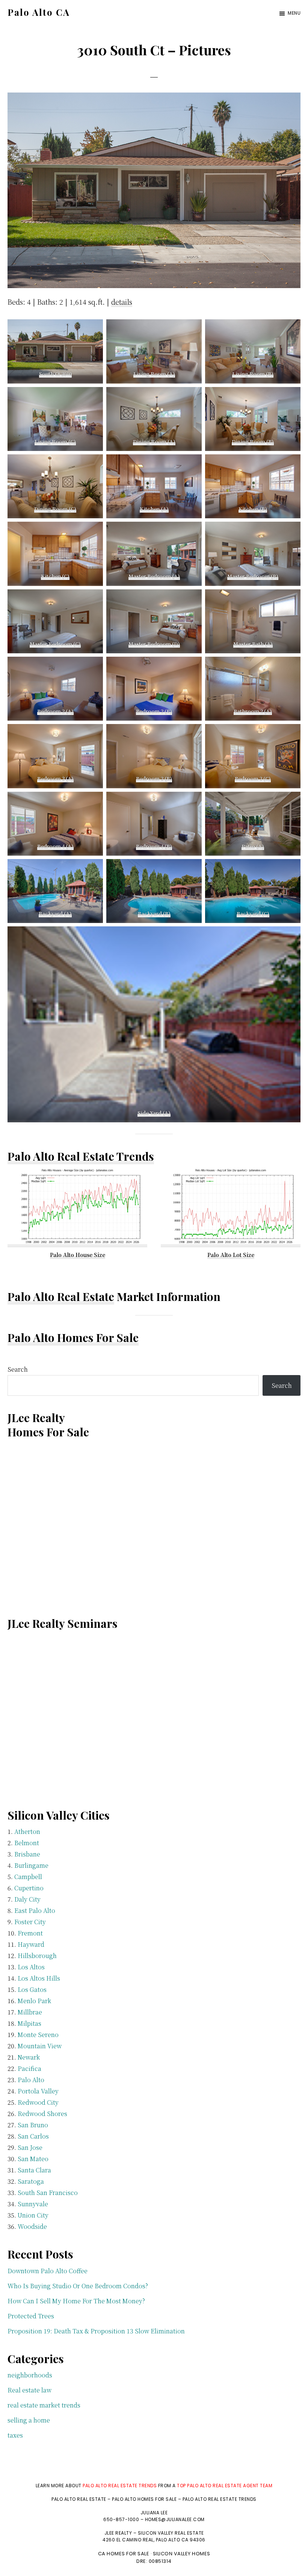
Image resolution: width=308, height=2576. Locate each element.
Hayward (31, 1944)
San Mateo (33, 2159)
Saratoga (31, 2181)
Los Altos (31, 1967)
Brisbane (27, 1854)
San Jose (30, 2147)
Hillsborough (37, 1956)
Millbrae (30, 2012)
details (122, 302)
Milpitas (29, 2023)
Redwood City (38, 2102)
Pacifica (29, 2068)
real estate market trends (44, 2405)
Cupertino (29, 1888)
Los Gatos (32, 1989)
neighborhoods (30, 2375)
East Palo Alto (35, 1910)
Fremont (30, 1933)
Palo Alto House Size (78, 1255)
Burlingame (31, 1865)
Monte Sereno (38, 2035)
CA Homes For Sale (124, 2554)
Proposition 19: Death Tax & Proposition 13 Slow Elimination (96, 2331)
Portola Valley (38, 2091)
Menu (294, 13)
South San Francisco (48, 2193)
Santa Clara (34, 2170)
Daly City (27, 1899)
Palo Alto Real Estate (61, 1296)
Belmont (27, 1843)
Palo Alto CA (39, 12)
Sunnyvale (33, 2204)
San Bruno (33, 2125)
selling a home (29, 2420)
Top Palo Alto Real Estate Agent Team (225, 2486)
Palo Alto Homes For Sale (73, 1337)
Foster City (30, 1922)
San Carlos (33, 2136)
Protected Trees (31, 2316)
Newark (29, 2057)
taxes (15, 2435)
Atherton (27, 1831)
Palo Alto (31, 2080)
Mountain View (40, 2046)
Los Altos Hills (39, 1978)
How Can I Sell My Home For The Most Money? (76, 2301)
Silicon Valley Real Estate (171, 2533)
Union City (33, 2215)
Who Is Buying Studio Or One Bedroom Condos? (78, 2286)
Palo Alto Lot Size (231, 1255)
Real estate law (29, 2390)
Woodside (32, 2226)
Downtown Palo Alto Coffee (48, 2271)
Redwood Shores (42, 2114)
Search (18, 1369)
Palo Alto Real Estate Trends (81, 1156)
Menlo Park (34, 2001)
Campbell (28, 1877)
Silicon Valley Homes (182, 2554)
